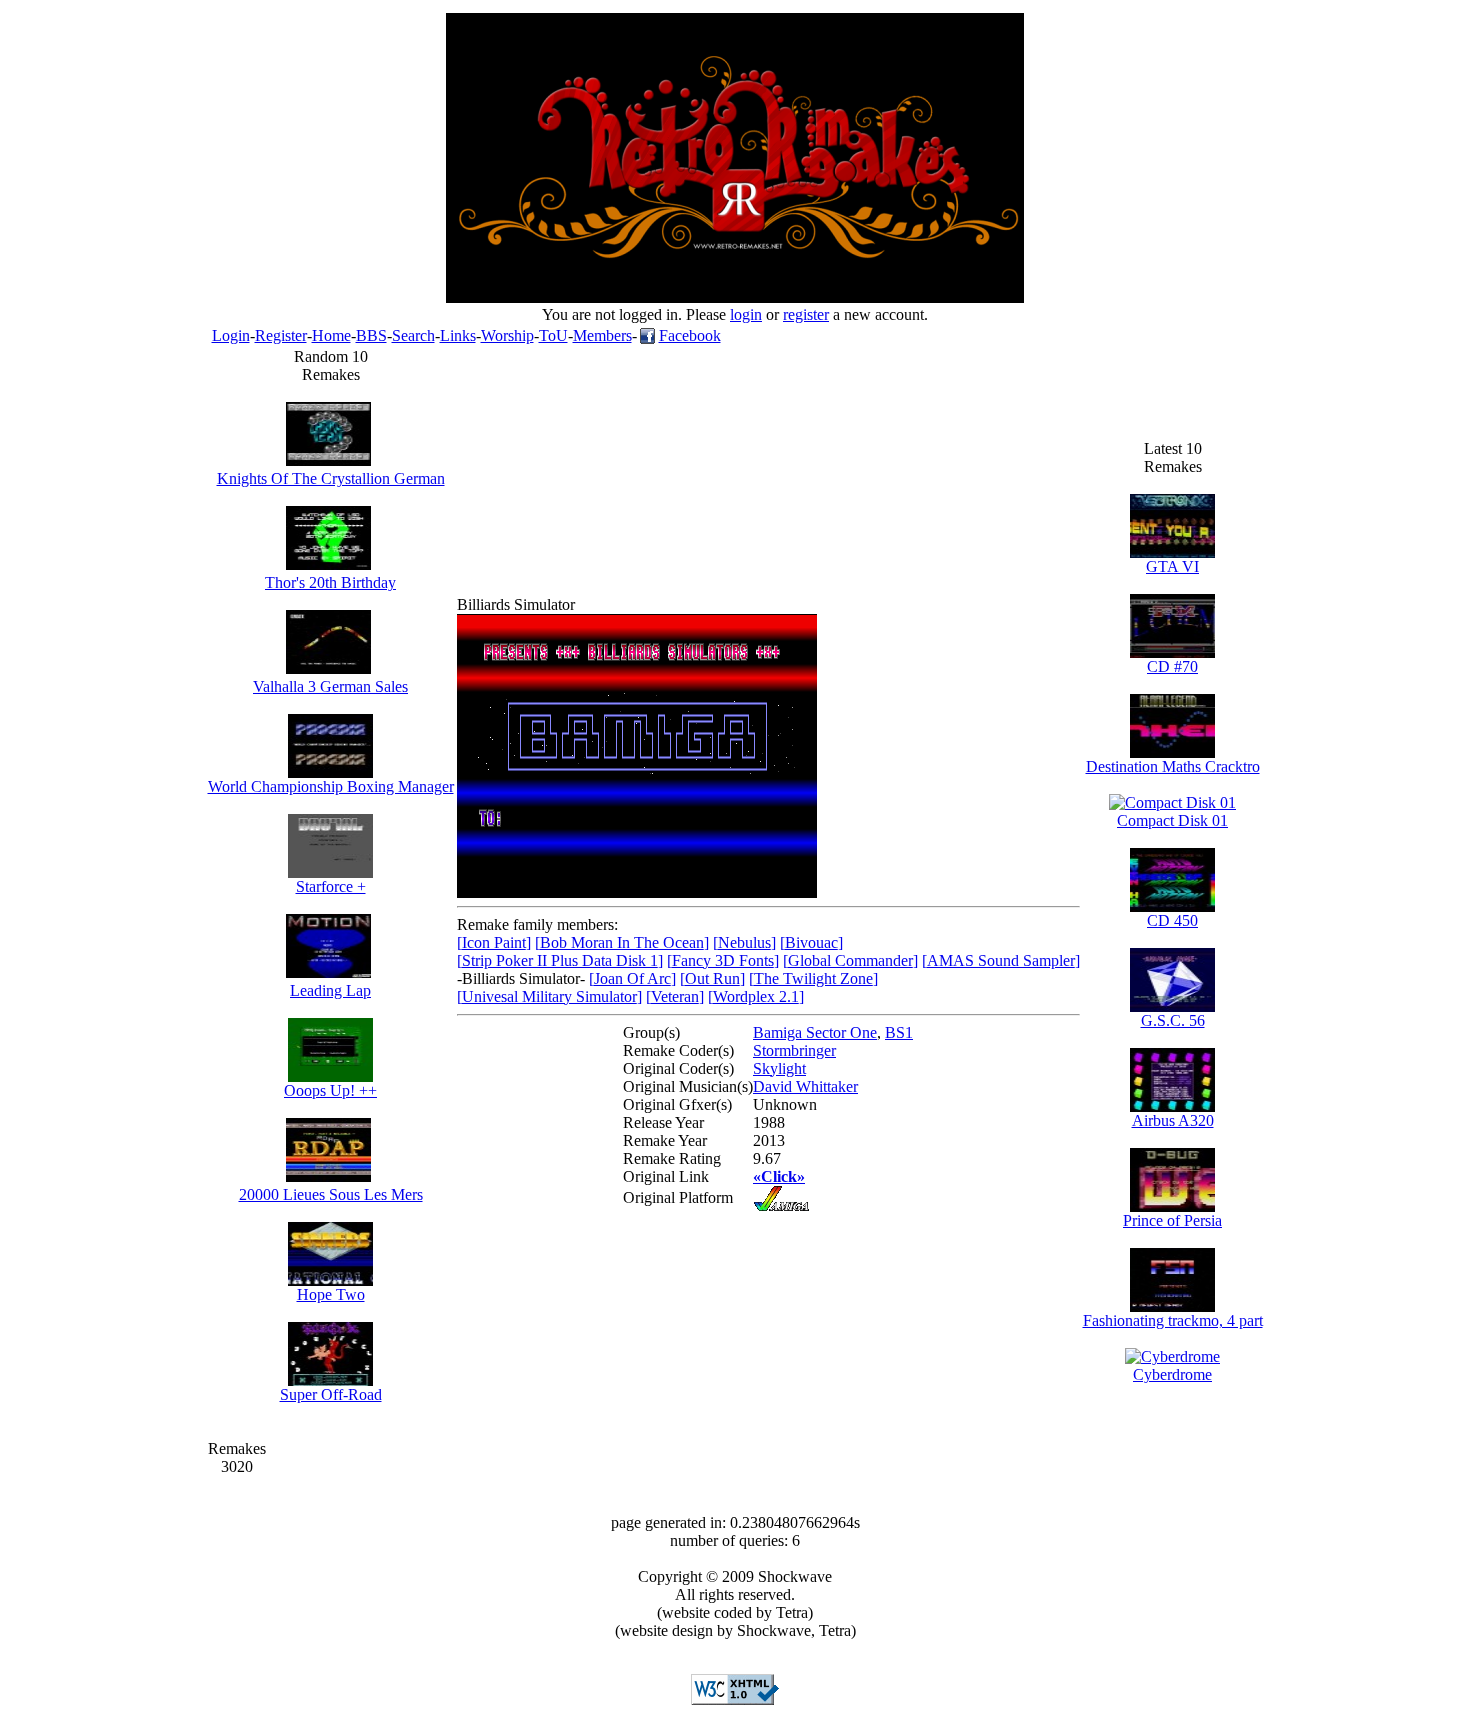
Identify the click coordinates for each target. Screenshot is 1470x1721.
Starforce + (331, 886)
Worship (507, 335)
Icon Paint (494, 942)
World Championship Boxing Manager (331, 786)
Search (413, 335)
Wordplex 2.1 (756, 996)
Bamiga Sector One (815, 1032)
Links (458, 335)
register (806, 314)
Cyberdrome (1172, 1374)
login (746, 314)
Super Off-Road (331, 1394)
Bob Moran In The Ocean (622, 942)
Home (331, 335)
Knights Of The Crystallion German (331, 478)
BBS (371, 335)
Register (281, 335)
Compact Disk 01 (1172, 820)
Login (231, 335)
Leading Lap (330, 990)
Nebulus (744, 942)
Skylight (779, 1068)
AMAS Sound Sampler (1001, 960)
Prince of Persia (1172, 1220)
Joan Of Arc (632, 978)
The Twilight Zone (813, 978)
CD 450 (1172, 920)
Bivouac (811, 942)
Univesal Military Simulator (549, 996)
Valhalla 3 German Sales (330, 686)
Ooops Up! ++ (330, 1090)
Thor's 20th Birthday (330, 582)
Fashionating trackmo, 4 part (1173, 1320)
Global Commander (850, 960)
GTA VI (1172, 566)
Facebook (690, 335)
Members (602, 335)
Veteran (675, 996)
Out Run (712, 978)
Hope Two (331, 1294)
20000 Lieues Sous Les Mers (331, 1194)
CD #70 (1172, 666)
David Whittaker (805, 1086)
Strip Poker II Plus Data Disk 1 (560, 960)
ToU (553, 335)
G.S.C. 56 (1173, 1020)
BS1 (899, 1032)
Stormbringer (794, 1050)
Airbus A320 (1173, 1120)
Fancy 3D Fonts (723, 960)
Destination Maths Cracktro (1173, 766)
